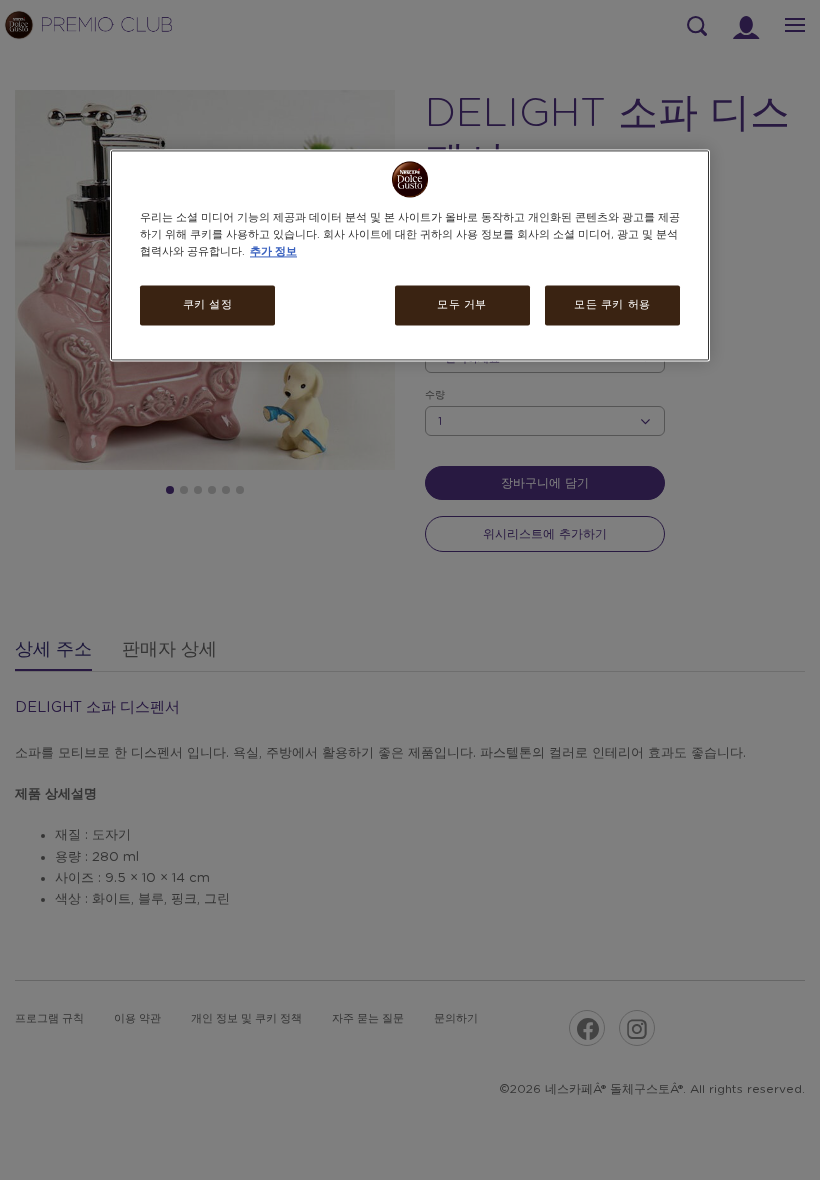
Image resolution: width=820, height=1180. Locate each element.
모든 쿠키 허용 (612, 305)
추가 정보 (273, 252)
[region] (410, 255)
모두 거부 (462, 305)
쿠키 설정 (208, 305)
